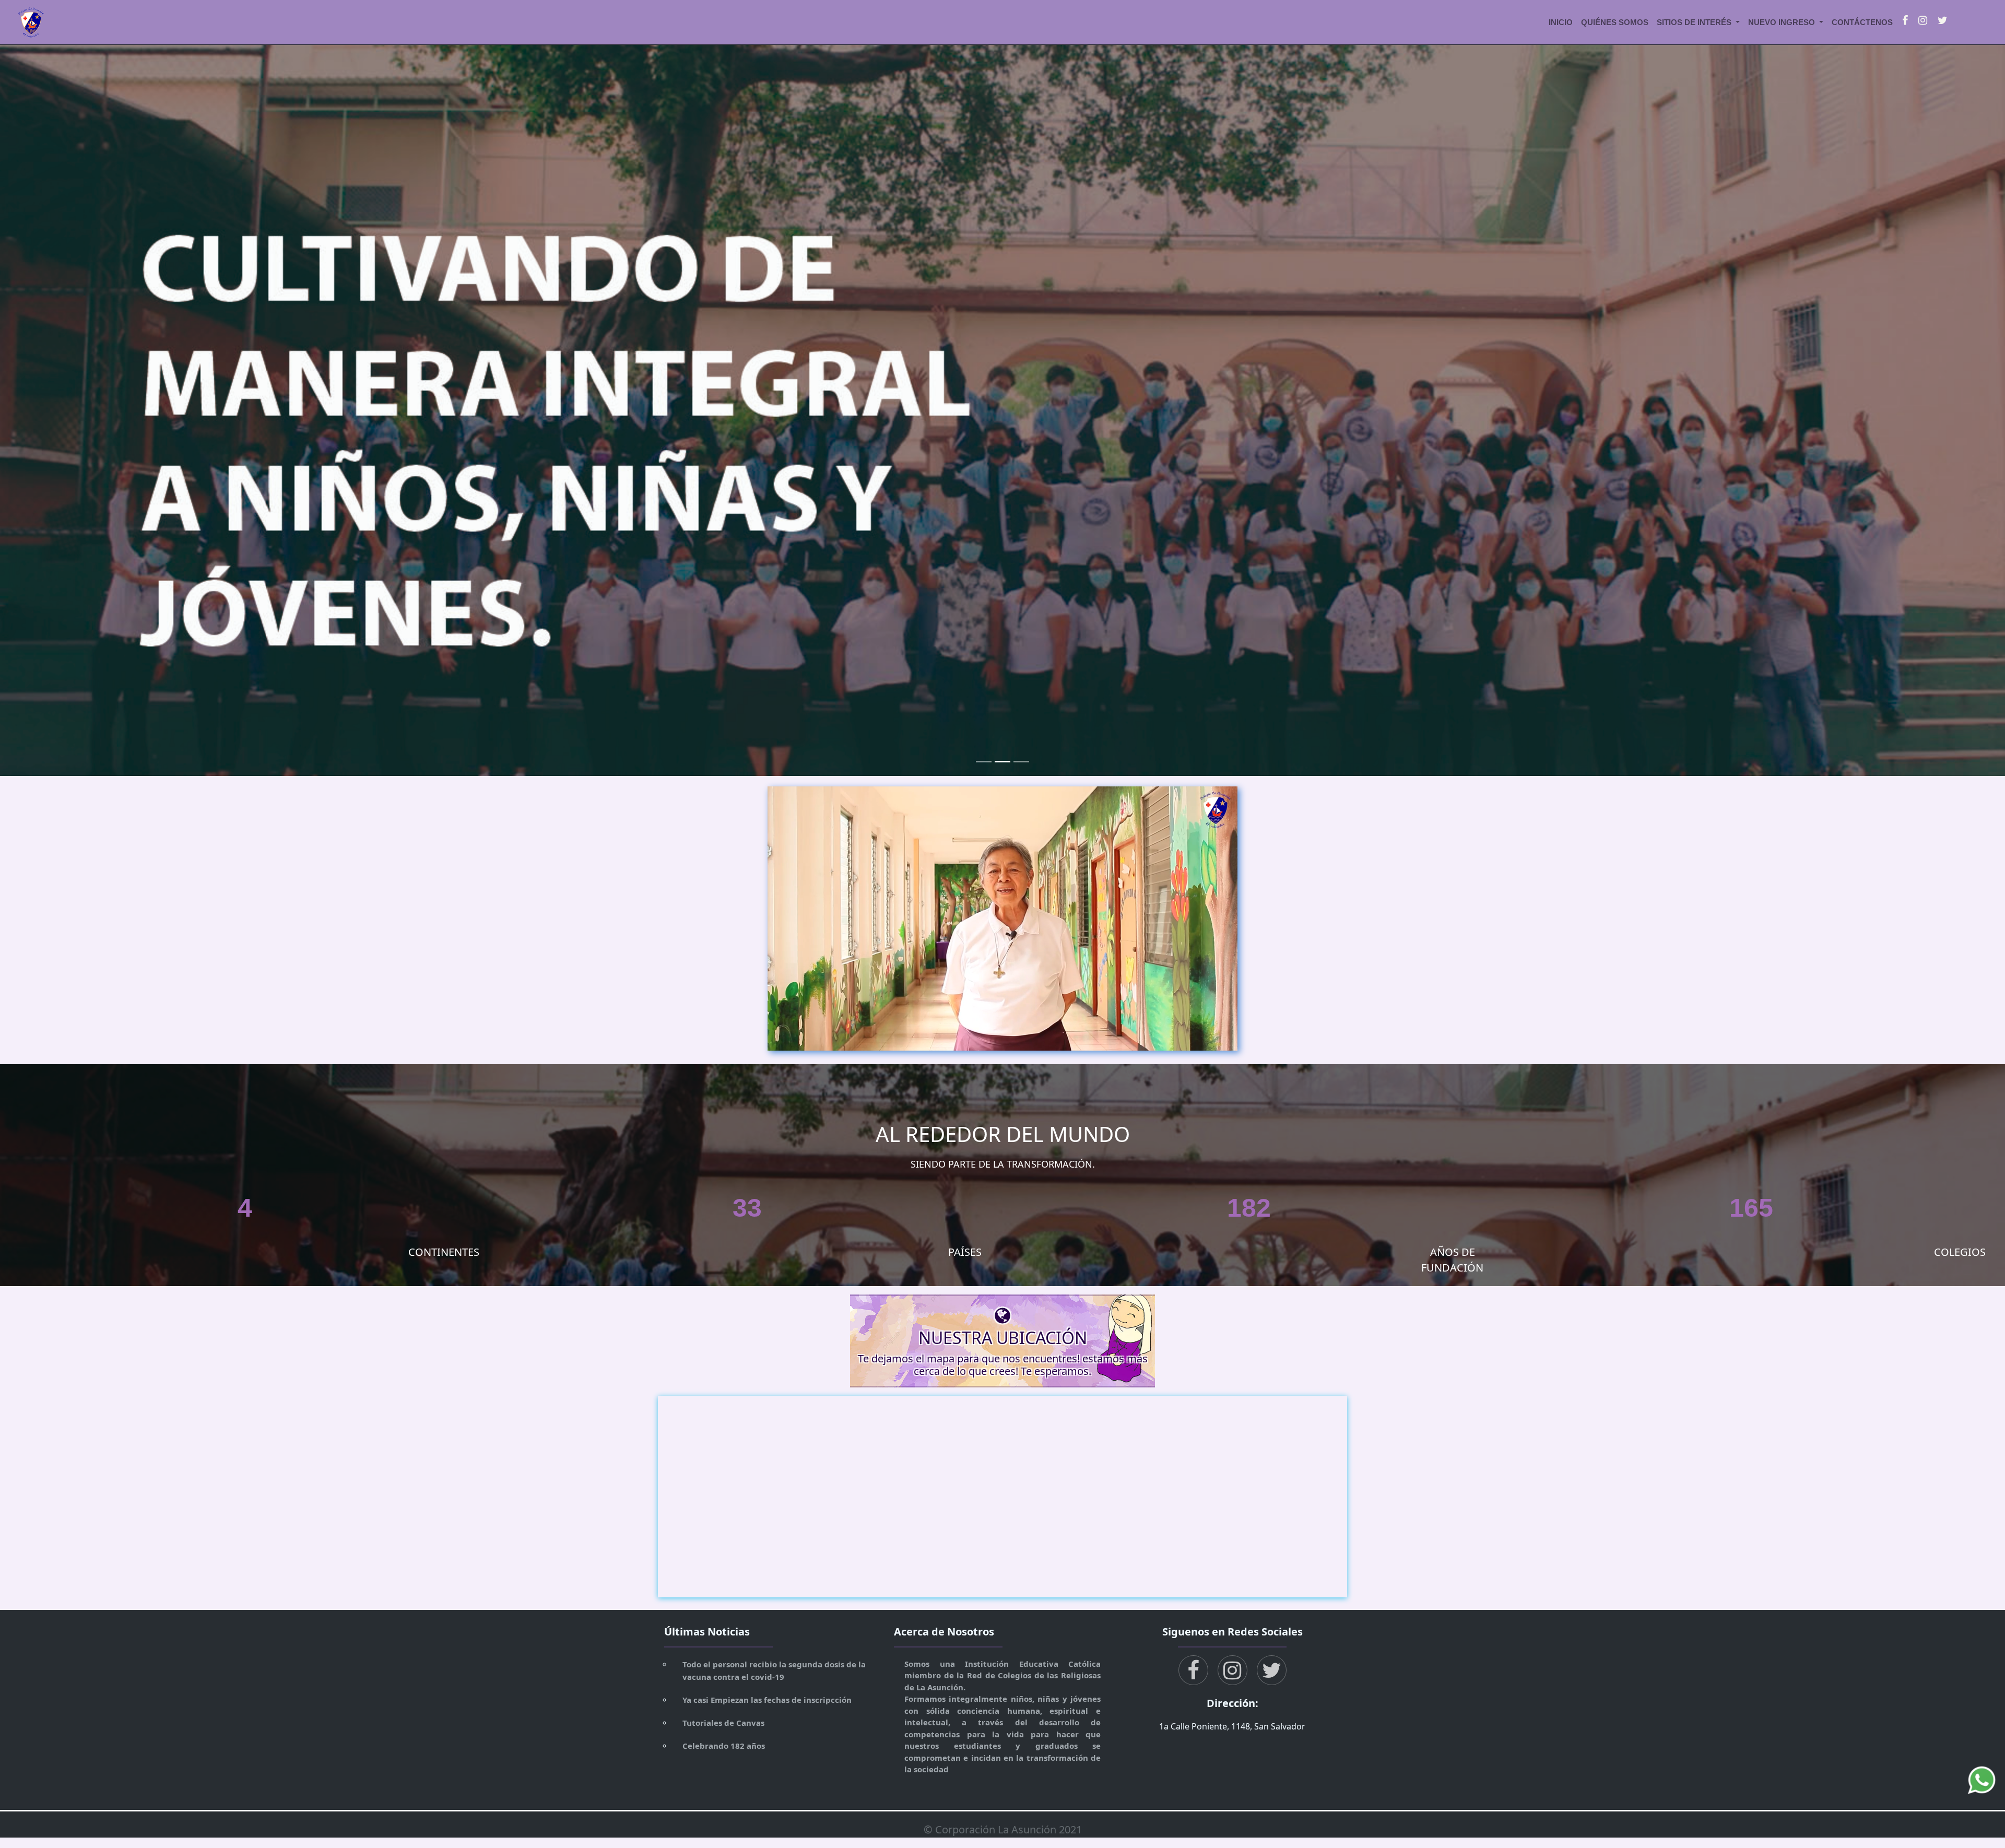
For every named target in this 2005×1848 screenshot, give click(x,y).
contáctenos (1862, 22)
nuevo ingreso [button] (1783, 22)
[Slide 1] (984, 762)
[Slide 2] (1002, 762)
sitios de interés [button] (1695, 22)
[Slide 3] (1021, 762)
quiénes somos (1615, 22)
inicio (1561, 22)
